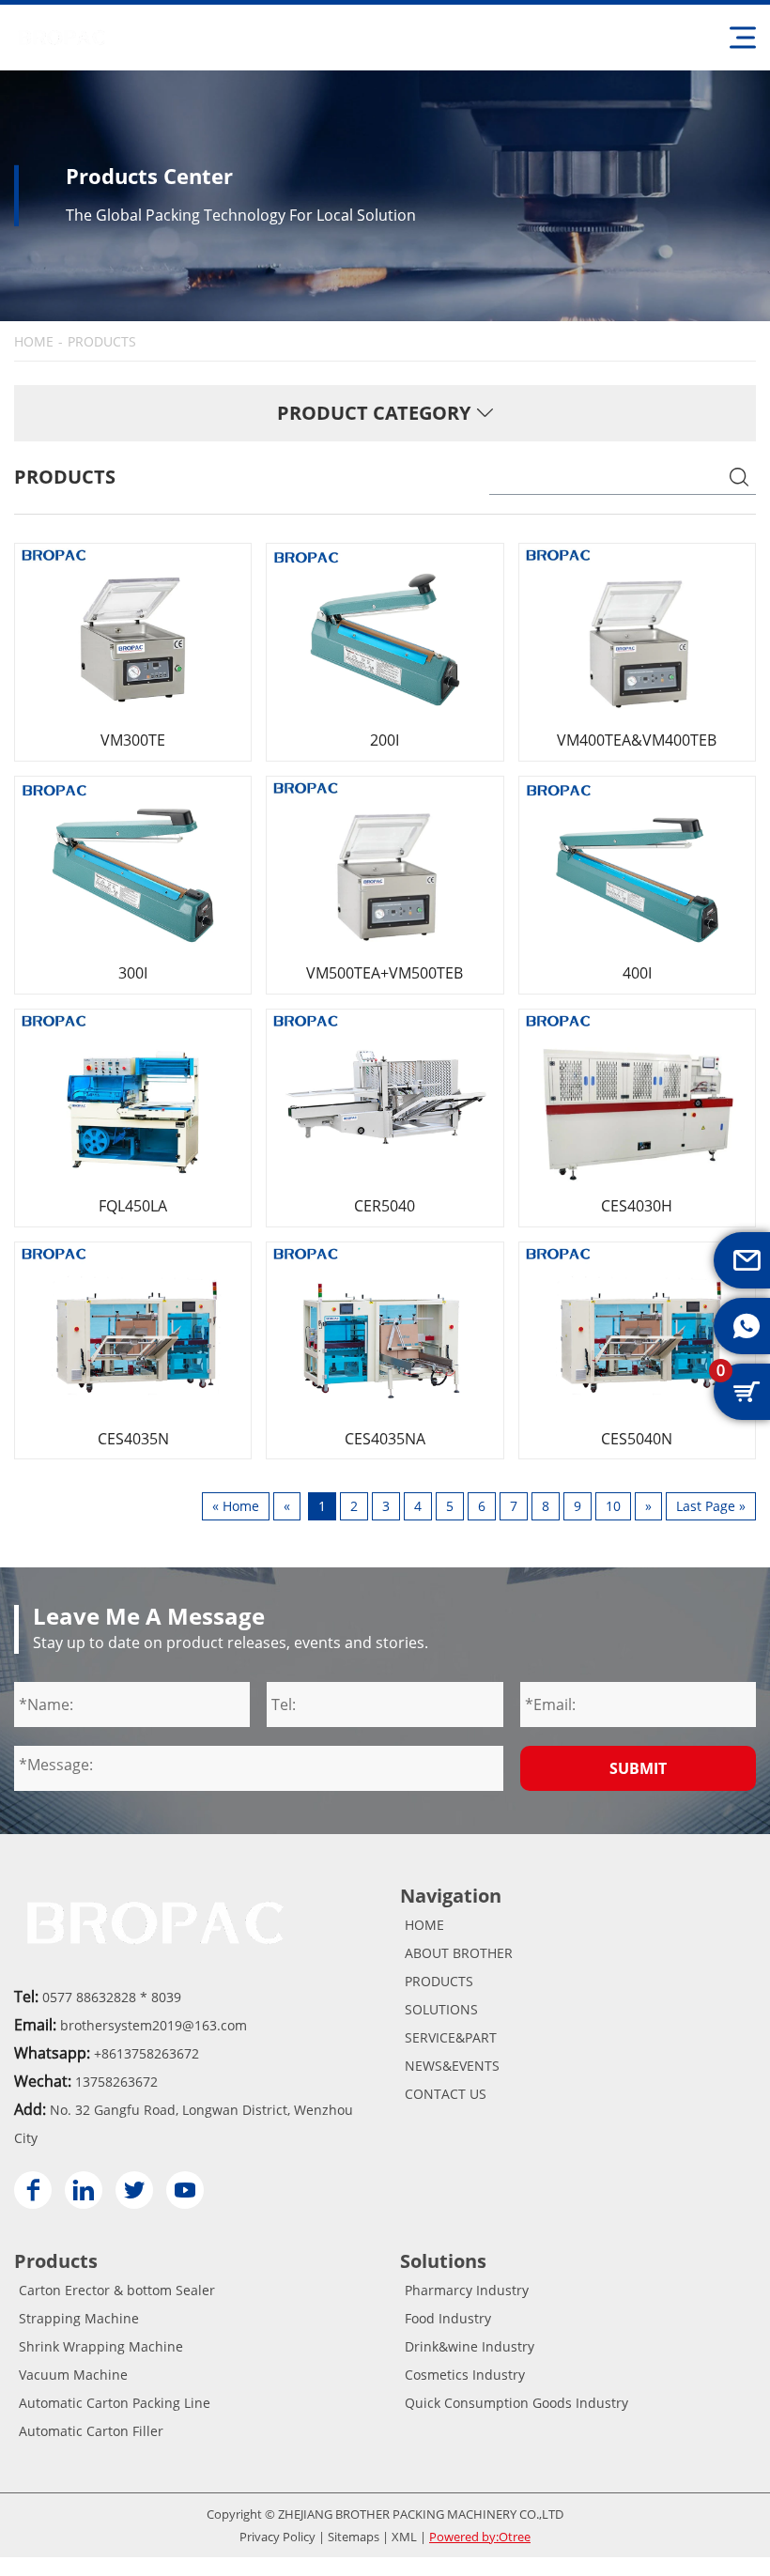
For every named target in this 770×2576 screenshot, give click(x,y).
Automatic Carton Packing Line (115, 2403)
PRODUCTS (439, 1981)
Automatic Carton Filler (91, 2431)
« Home (236, 1506)
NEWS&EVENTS (452, 2066)
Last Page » (711, 1506)
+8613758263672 (146, 2053)
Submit (638, 1768)
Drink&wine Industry (470, 2346)
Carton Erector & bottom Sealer (117, 2290)
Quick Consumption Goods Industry (516, 2403)
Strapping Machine (79, 2318)
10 (613, 1506)
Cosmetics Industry (465, 2375)
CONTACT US (446, 2094)
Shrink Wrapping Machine (101, 2346)
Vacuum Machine (73, 2375)
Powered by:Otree (480, 2537)
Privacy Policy (277, 2537)
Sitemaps (354, 2537)
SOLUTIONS (441, 2009)
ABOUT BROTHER (459, 1953)
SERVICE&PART (451, 2037)
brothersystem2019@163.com (154, 2025)
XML (404, 2537)
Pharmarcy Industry (467, 2290)
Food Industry (448, 2318)
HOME (34, 342)
